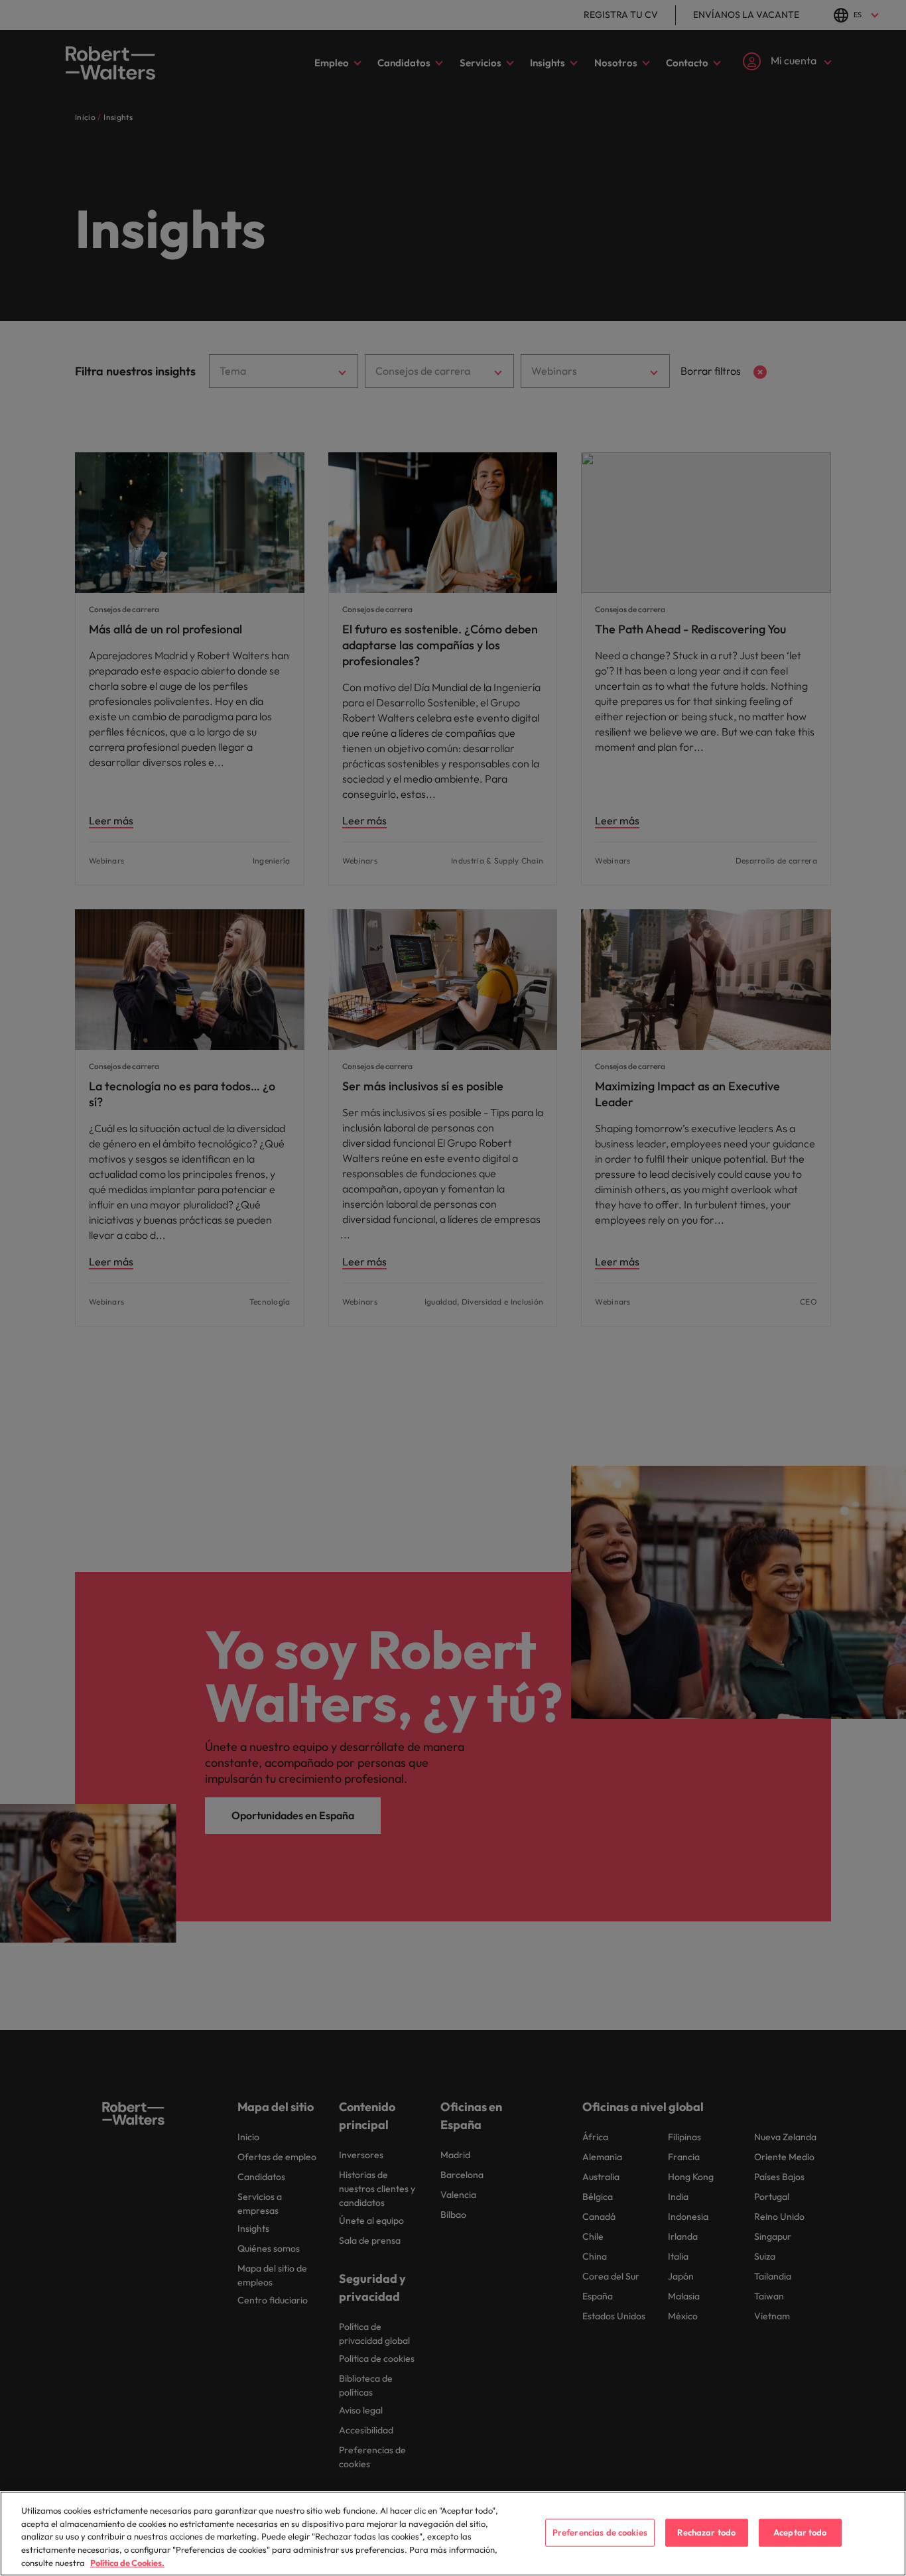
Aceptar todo (800, 2532)
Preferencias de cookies (600, 2532)
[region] (453, 2534)
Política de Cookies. (127, 2562)
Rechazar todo (706, 2532)
